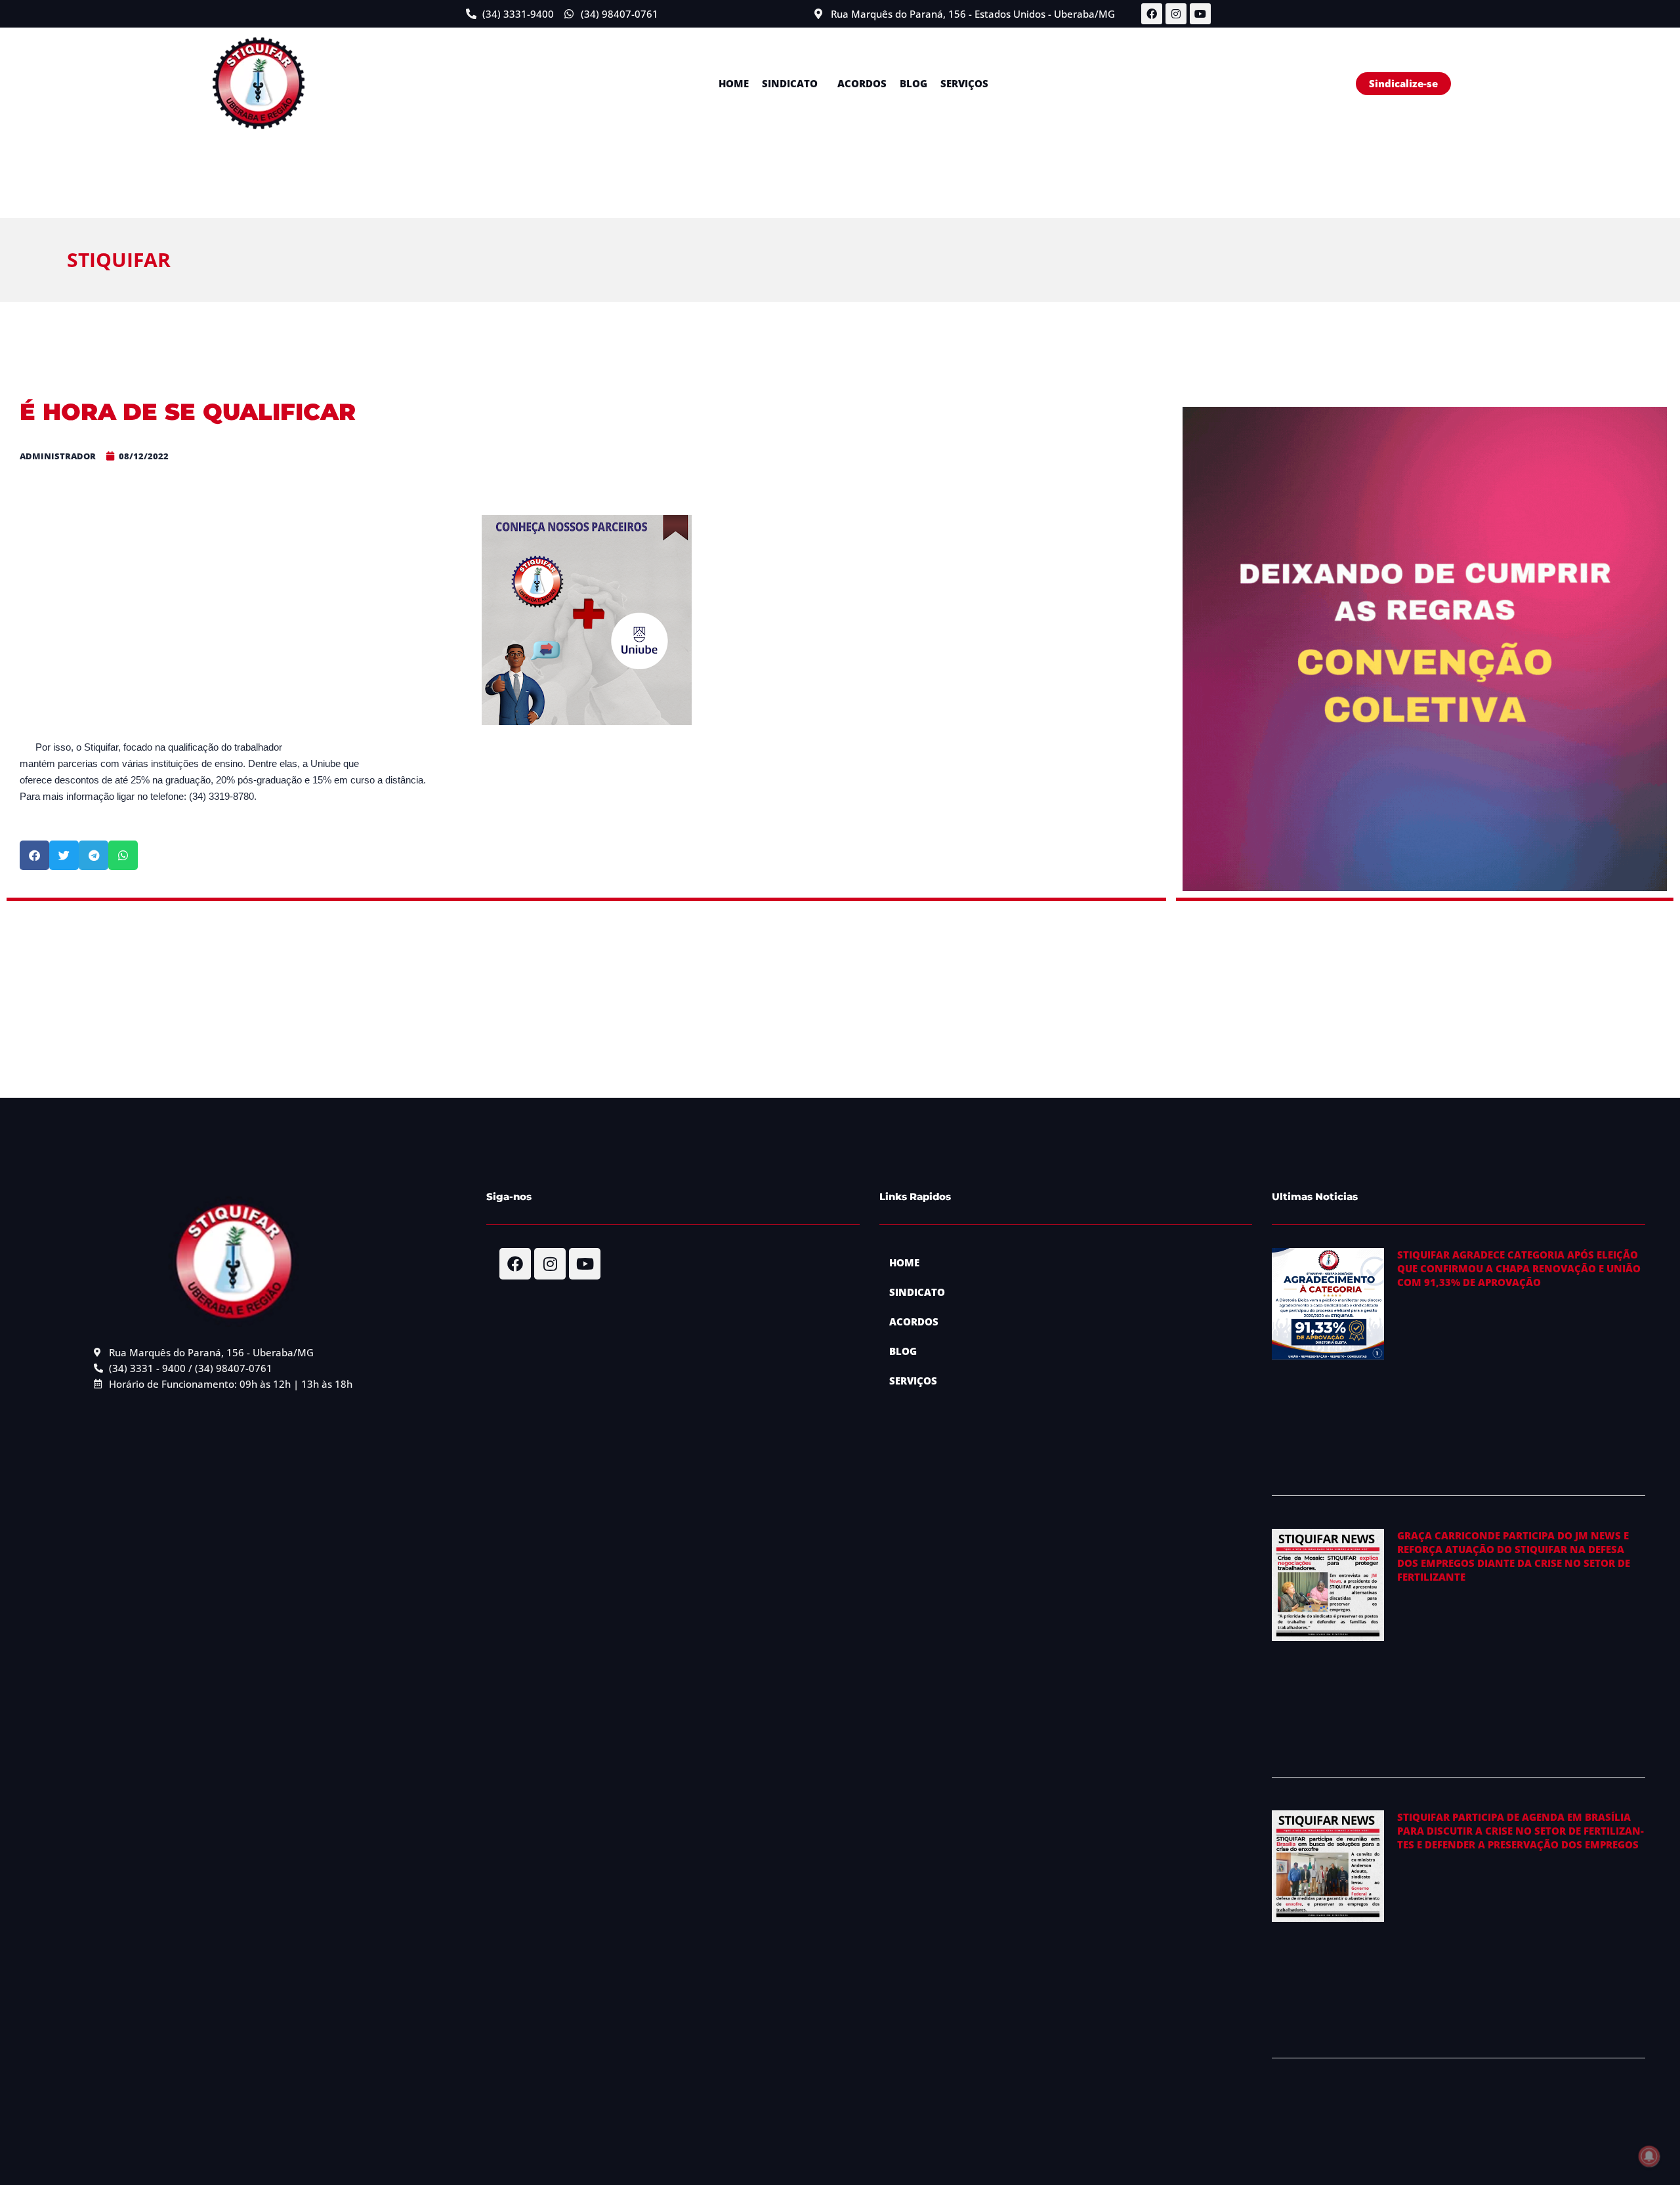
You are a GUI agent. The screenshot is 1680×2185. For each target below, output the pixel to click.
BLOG (913, 83)
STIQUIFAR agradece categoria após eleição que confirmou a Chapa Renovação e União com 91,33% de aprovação (1519, 1268)
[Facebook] (1152, 14)
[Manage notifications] (1649, 2156)
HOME (734, 83)
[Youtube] (1200, 14)
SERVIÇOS (964, 83)
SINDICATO (790, 83)
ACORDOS (862, 83)
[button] (793, 84)
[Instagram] (1176, 14)
